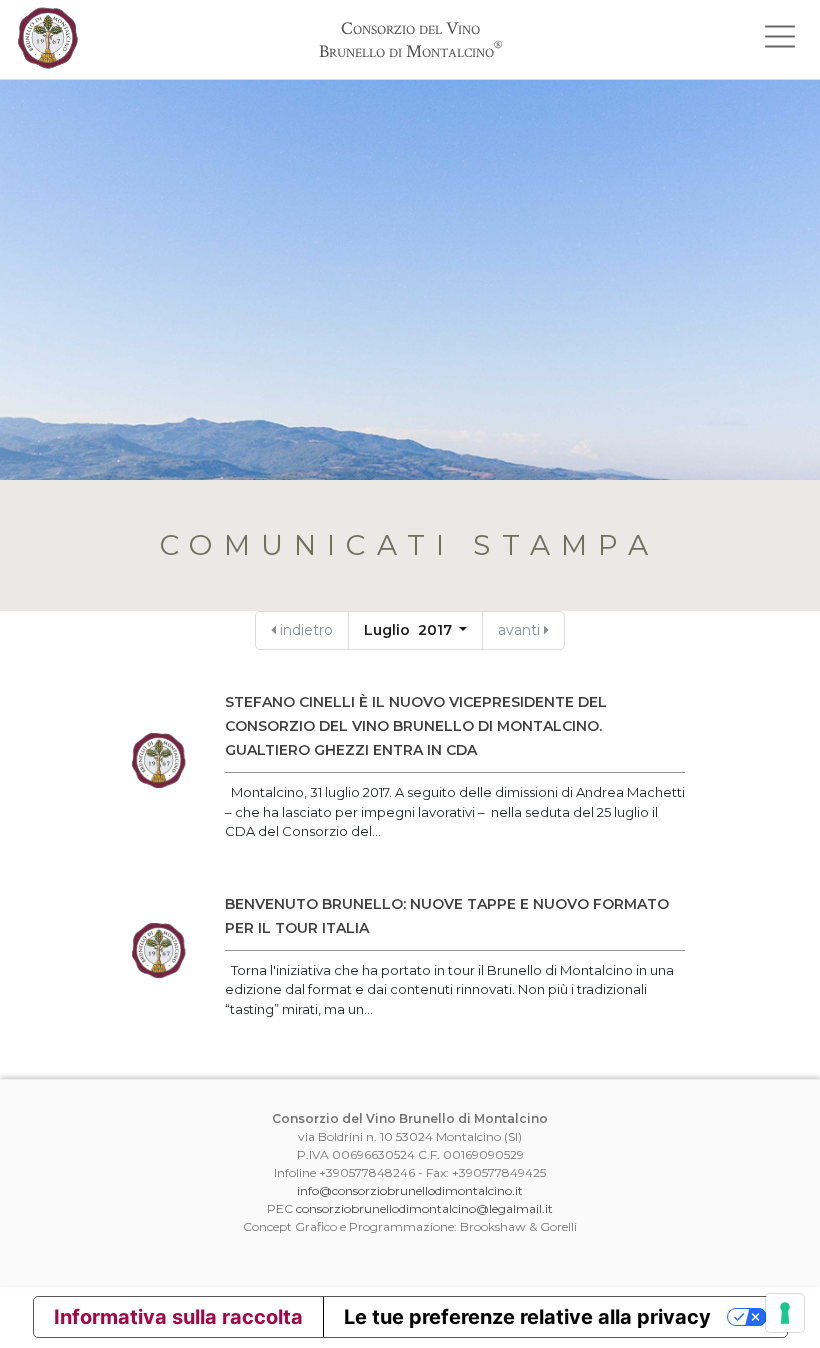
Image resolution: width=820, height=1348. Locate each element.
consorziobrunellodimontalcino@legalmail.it (424, 1208)
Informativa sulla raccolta (178, 1317)
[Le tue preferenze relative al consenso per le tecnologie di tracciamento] (785, 1313)
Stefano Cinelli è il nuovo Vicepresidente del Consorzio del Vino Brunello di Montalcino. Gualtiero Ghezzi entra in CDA (416, 726)
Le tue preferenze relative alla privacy (527, 1317)
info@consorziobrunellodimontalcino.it (410, 1190)
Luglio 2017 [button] (410, 630)
